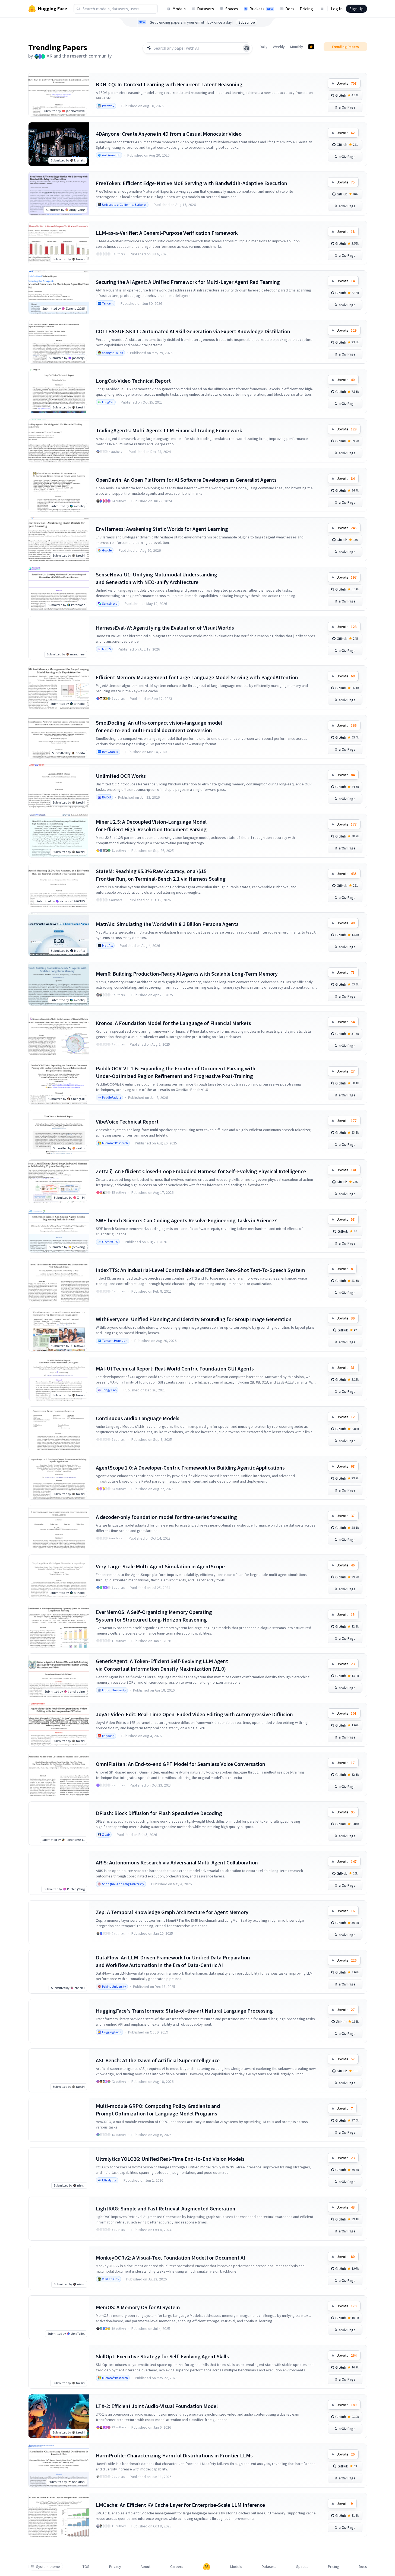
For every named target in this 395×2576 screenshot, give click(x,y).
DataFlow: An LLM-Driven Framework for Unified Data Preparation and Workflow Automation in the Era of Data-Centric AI (173, 1961)
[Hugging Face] (207, 2567)
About (146, 2567)
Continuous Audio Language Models (138, 1418)
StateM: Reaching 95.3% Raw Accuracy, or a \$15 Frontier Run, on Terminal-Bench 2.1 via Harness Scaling (161, 875)
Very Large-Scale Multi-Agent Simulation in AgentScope (160, 1566)
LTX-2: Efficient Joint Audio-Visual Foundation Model (157, 2406)
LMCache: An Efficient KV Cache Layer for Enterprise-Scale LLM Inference (180, 2505)
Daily (264, 47)
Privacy (115, 2567)
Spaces (232, 9)
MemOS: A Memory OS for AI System (138, 2307)
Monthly (297, 47)
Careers (177, 2567)
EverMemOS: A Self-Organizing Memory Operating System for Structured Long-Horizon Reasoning (154, 1616)
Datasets (206, 9)
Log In (337, 9)
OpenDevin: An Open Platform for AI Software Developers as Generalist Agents (186, 480)
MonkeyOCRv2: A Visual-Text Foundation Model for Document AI (170, 2258)
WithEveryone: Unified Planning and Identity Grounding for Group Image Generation (194, 1319)
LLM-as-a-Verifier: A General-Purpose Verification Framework (167, 233)
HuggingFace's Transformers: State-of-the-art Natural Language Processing (184, 2011)
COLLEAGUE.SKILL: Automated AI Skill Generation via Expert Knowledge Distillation (193, 331)
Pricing (306, 9)
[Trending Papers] (311, 47)
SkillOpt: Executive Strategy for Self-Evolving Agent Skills (162, 2356)
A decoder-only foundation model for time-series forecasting (166, 1517)
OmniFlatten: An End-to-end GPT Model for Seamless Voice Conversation (181, 1764)
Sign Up (356, 9)
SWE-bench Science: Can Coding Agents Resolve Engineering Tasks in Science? (186, 1220)
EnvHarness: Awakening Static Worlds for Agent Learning (162, 529)
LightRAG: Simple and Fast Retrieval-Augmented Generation (166, 2208)
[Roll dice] (247, 48)
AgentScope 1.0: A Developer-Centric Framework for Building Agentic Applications (190, 1468)
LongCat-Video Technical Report (133, 381)
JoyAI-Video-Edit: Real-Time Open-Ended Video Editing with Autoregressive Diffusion (194, 1714)
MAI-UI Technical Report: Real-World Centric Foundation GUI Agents (175, 1368)
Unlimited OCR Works (121, 776)
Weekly (279, 47)
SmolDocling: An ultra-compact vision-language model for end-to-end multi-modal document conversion (159, 726)
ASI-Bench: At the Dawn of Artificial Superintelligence (158, 2060)
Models (179, 9)
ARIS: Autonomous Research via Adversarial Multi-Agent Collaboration (177, 1862)
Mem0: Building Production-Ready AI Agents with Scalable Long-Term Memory (187, 974)
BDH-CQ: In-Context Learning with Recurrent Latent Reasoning (169, 84)
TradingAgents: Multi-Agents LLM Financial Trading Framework (169, 430)
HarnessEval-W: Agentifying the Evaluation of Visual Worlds (165, 628)
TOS (86, 2567)
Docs (290, 9)
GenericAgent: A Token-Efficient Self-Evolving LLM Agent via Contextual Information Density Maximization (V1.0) (162, 1665)
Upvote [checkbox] (347, 83)
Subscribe (247, 22)
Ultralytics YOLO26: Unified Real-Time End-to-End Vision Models (170, 2159)
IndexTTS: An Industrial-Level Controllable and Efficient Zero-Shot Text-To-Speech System (200, 1270)
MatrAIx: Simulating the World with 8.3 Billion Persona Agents (167, 924)
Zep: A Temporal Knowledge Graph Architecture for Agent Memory (172, 1912)
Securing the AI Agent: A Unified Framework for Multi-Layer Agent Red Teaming (188, 282)
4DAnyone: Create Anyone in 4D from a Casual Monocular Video (169, 134)
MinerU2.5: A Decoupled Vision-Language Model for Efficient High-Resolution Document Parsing (151, 825)
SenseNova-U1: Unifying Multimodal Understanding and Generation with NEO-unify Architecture (157, 578)
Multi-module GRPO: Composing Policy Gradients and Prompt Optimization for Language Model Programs (158, 2110)
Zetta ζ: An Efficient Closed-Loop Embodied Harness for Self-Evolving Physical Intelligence (201, 1171)
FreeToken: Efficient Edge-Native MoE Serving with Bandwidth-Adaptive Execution (192, 183)
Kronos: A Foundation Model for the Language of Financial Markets (173, 1023)
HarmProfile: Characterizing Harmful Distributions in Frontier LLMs (174, 2455)
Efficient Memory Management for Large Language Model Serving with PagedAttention (197, 677)
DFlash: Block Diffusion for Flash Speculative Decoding (159, 1813)
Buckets (261, 9)
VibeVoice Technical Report (127, 1122)
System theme (48, 2567)
